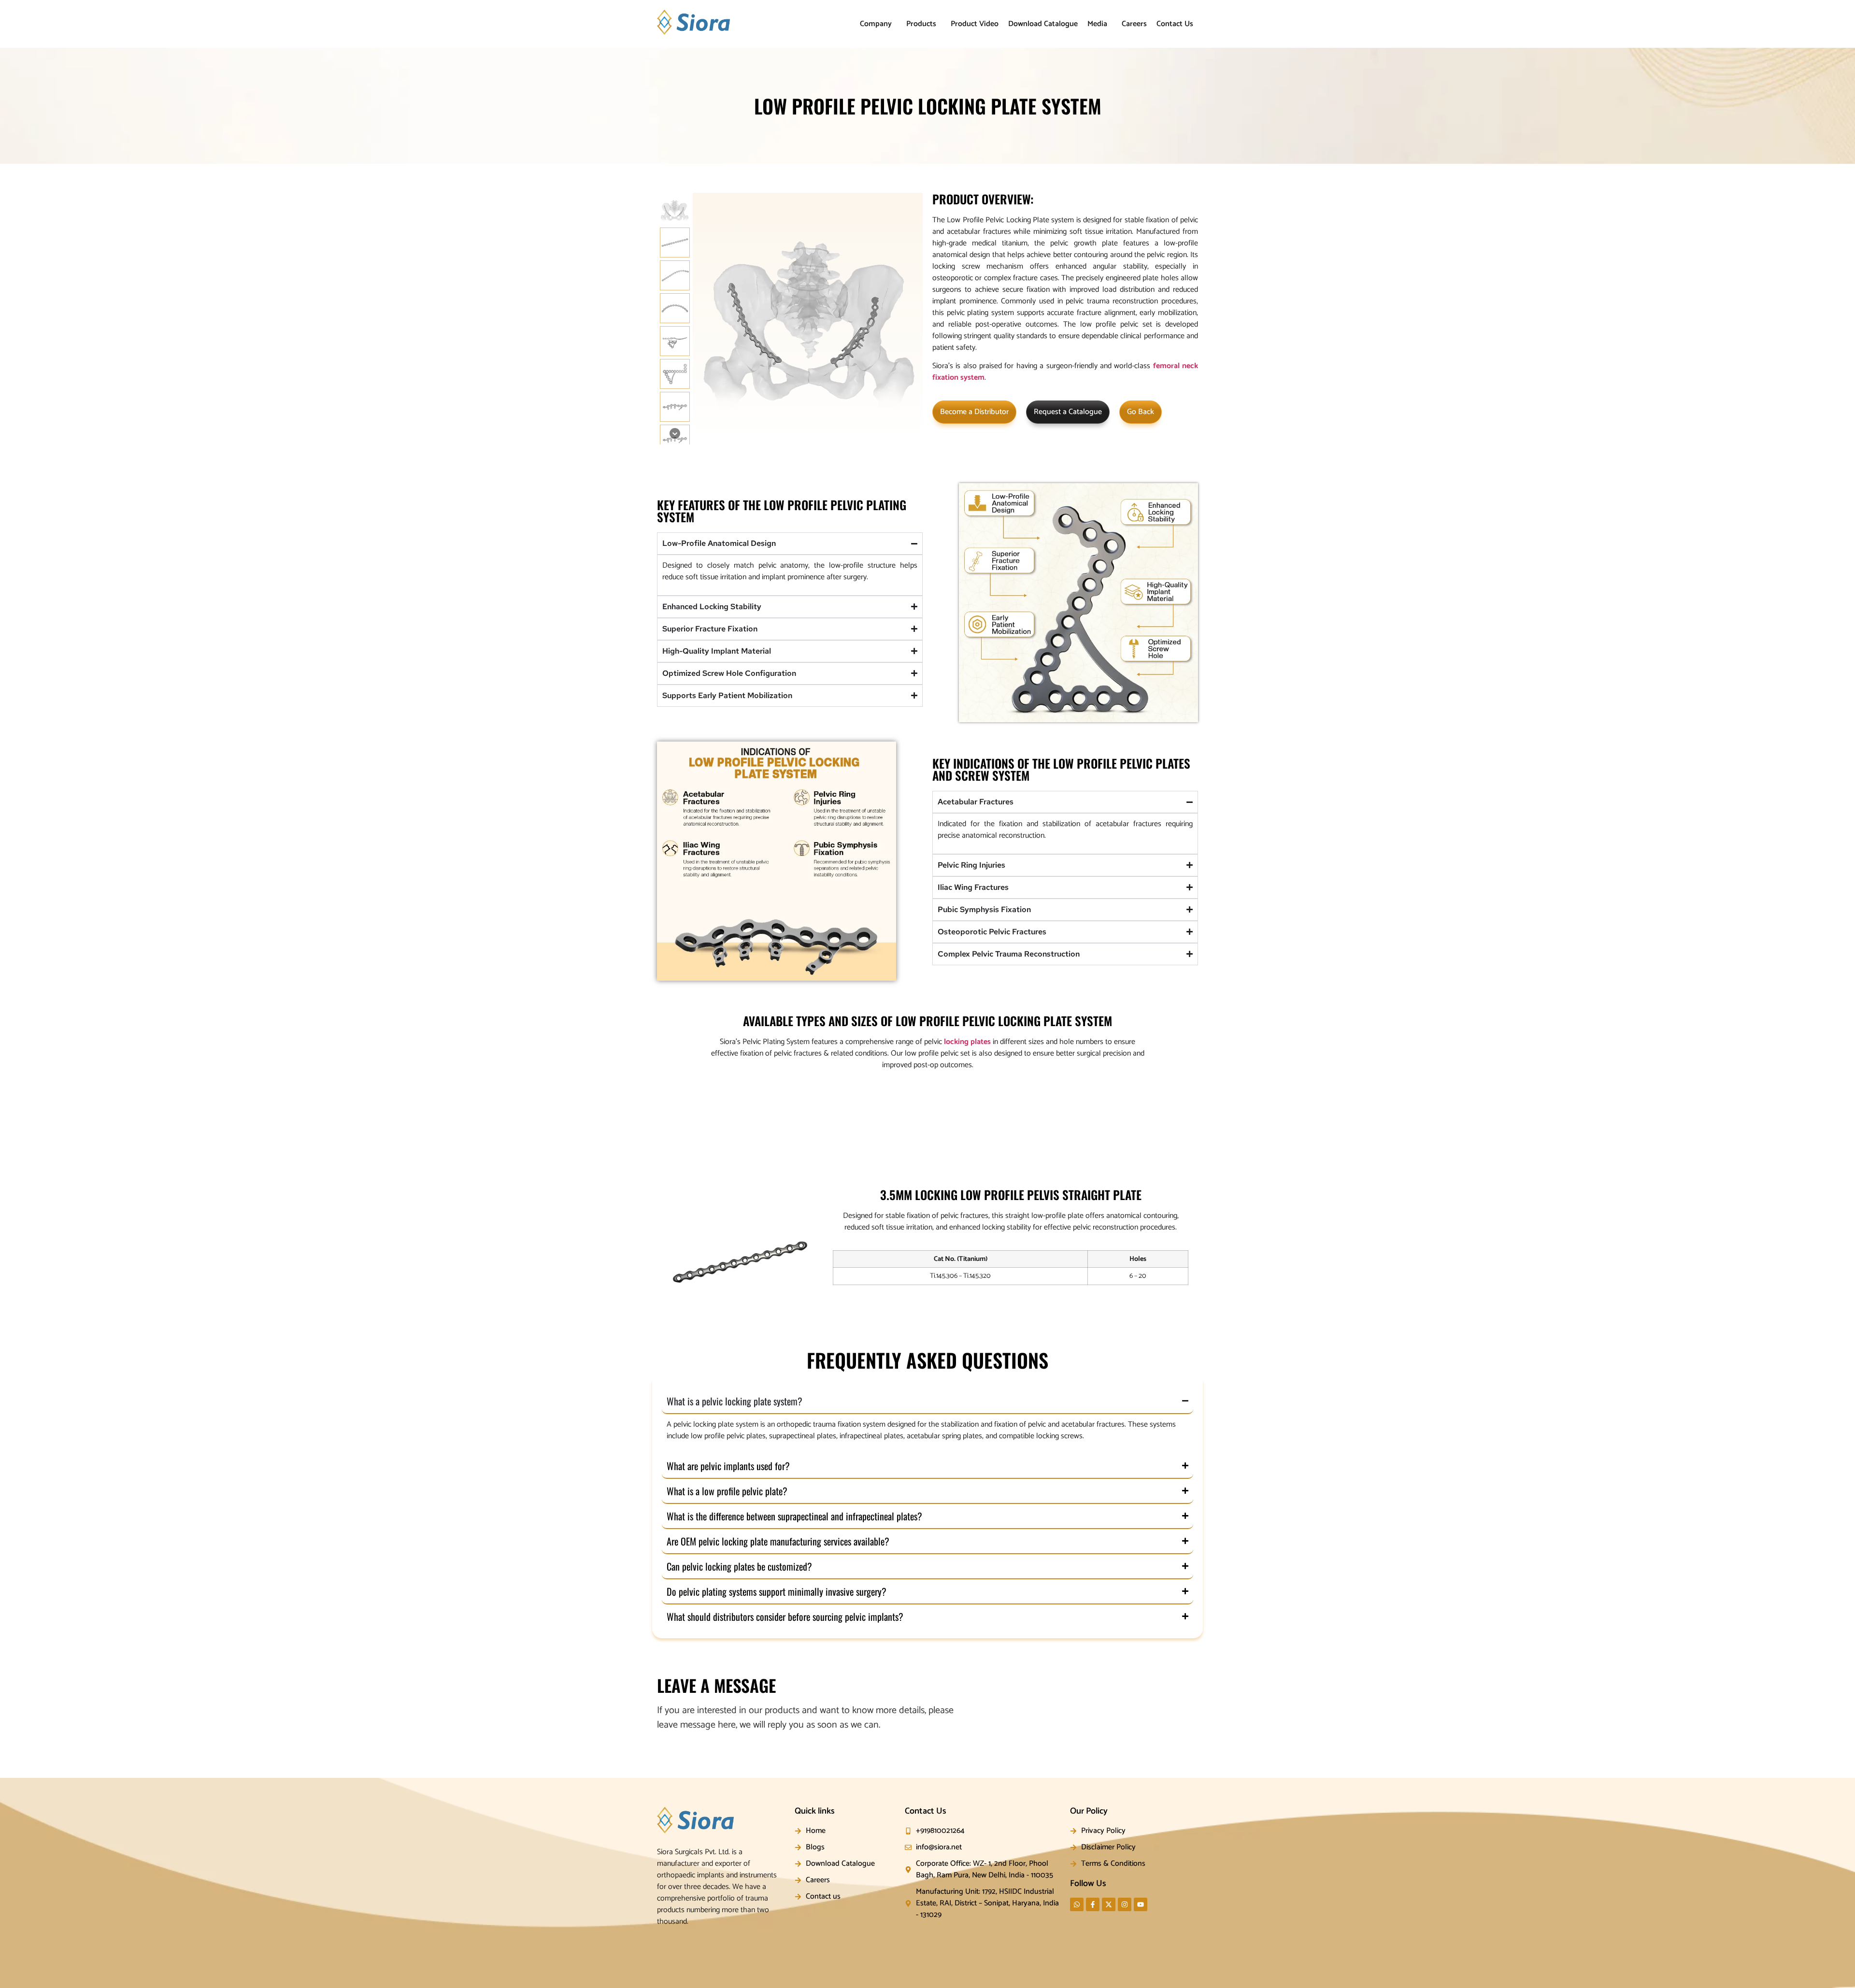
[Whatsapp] (1077, 1904)
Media (1097, 24)
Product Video (975, 24)
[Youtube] (1141, 1904)
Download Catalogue (1043, 24)
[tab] (747, 1097)
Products (921, 24)
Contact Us (1175, 24)
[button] (878, 24)
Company (876, 24)
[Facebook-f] (1093, 1904)
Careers (1134, 24)
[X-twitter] (1109, 1904)
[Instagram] (1125, 1904)
